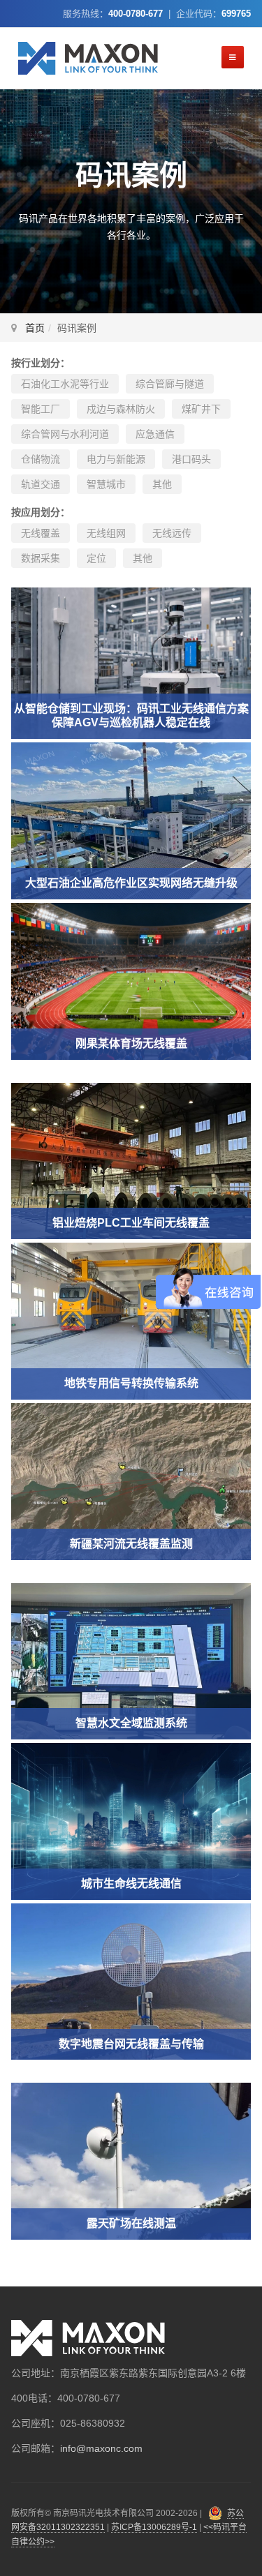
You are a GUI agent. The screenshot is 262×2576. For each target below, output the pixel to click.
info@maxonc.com (101, 2448)
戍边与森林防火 (121, 409)
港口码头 (191, 459)
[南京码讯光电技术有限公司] (88, 58)
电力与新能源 (116, 459)
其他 (162, 484)
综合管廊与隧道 (170, 384)
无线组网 (106, 533)
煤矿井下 (201, 409)
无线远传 (172, 533)
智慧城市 (106, 484)
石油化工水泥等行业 (65, 384)
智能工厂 (41, 409)
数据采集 (41, 558)
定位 (96, 558)
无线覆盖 (41, 533)
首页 (35, 328)
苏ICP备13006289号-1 (154, 2527)
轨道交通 (41, 484)
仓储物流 (41, 459)
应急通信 (155, 434)
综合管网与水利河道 (65, 434)
